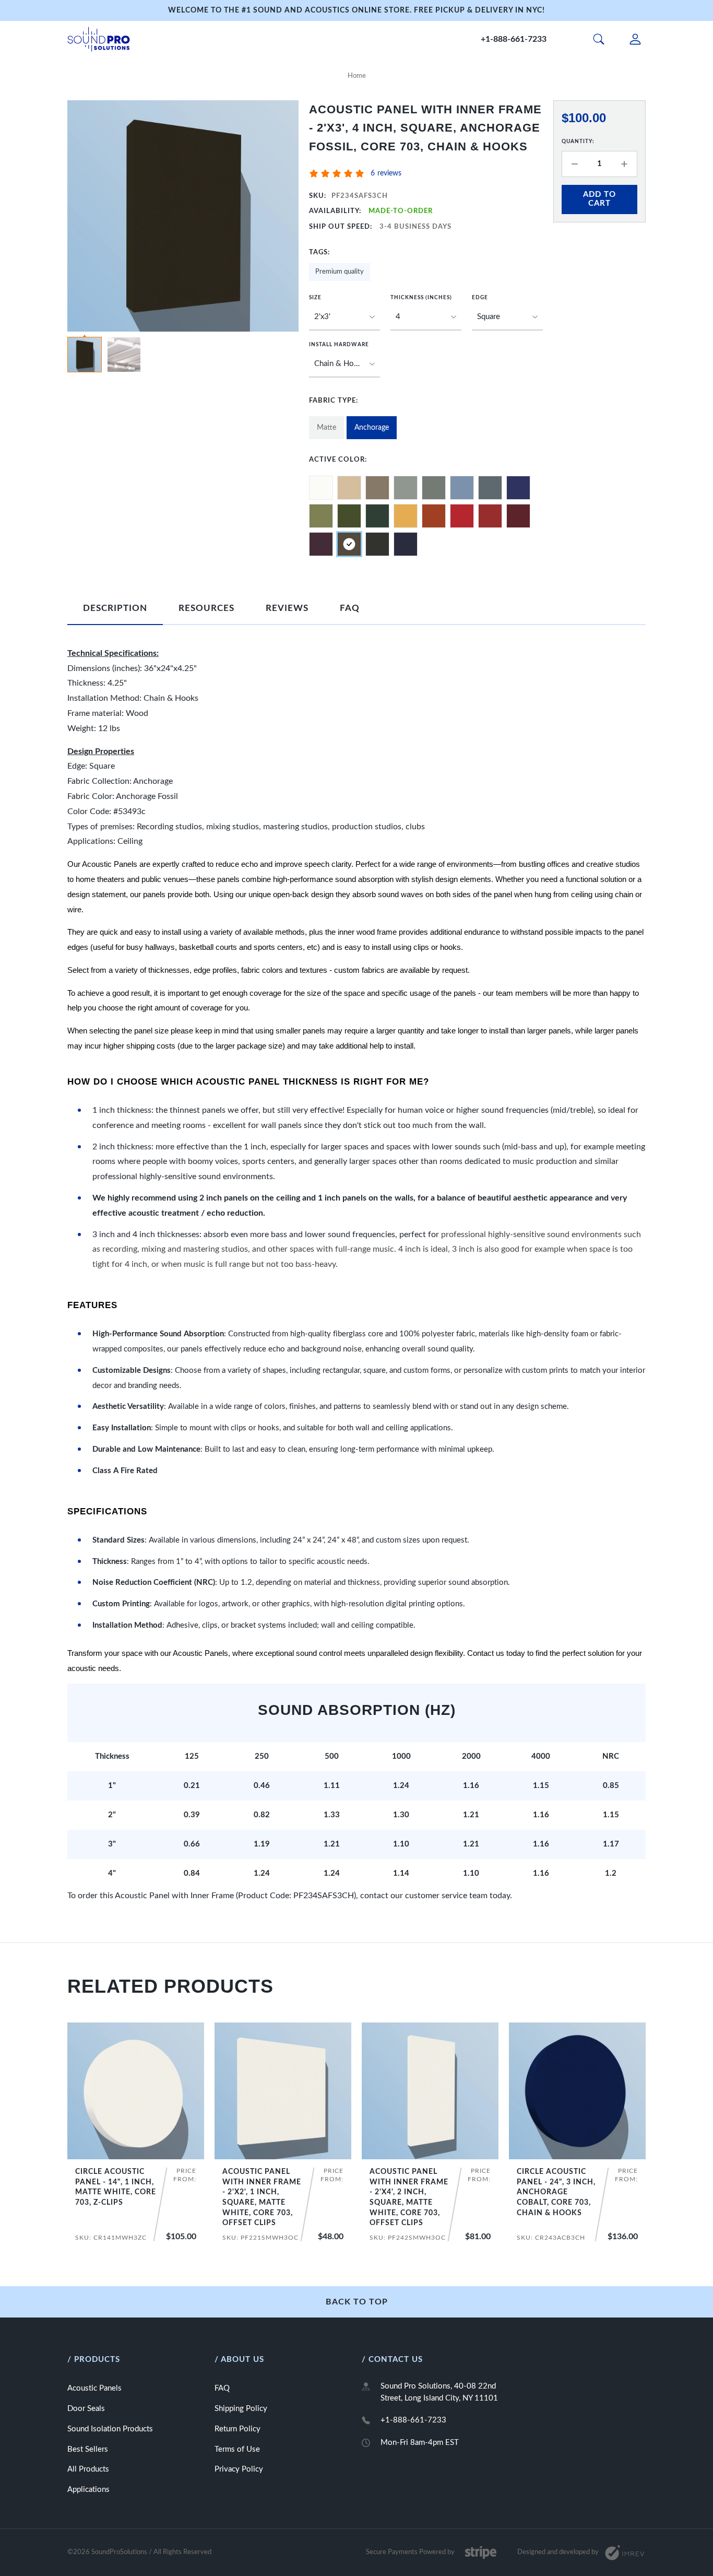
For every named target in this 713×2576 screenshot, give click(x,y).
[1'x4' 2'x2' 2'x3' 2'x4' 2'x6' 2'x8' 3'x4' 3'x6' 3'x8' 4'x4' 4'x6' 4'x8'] (344, 317)
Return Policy (237, 2429)
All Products (88, 2469)
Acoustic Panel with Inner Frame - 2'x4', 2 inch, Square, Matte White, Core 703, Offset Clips (409, 2197)
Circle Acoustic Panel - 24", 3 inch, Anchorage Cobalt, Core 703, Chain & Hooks (556, 2192)
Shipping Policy (241, 2409)
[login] (635, 39)
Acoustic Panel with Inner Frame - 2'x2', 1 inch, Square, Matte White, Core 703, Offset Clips (262, 2197)
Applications (88, 2490)
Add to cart (599, 199)
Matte (326, 428)
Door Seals (86, 2409)
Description (115, 608)
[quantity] (575, 164)
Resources (206, 608)
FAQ (350, 608)
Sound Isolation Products (110, 2429)
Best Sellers (88, 2449)
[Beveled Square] (507, 317)
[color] (321, 488)
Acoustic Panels (94, 2388)
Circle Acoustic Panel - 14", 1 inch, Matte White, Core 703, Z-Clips (116, 2187)
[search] (599, 39)
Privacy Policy (239, 2469)
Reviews (287, 608)
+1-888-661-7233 (514, 39)
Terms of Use (237, 2449)
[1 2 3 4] (426, 317)
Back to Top (357, 2302)
